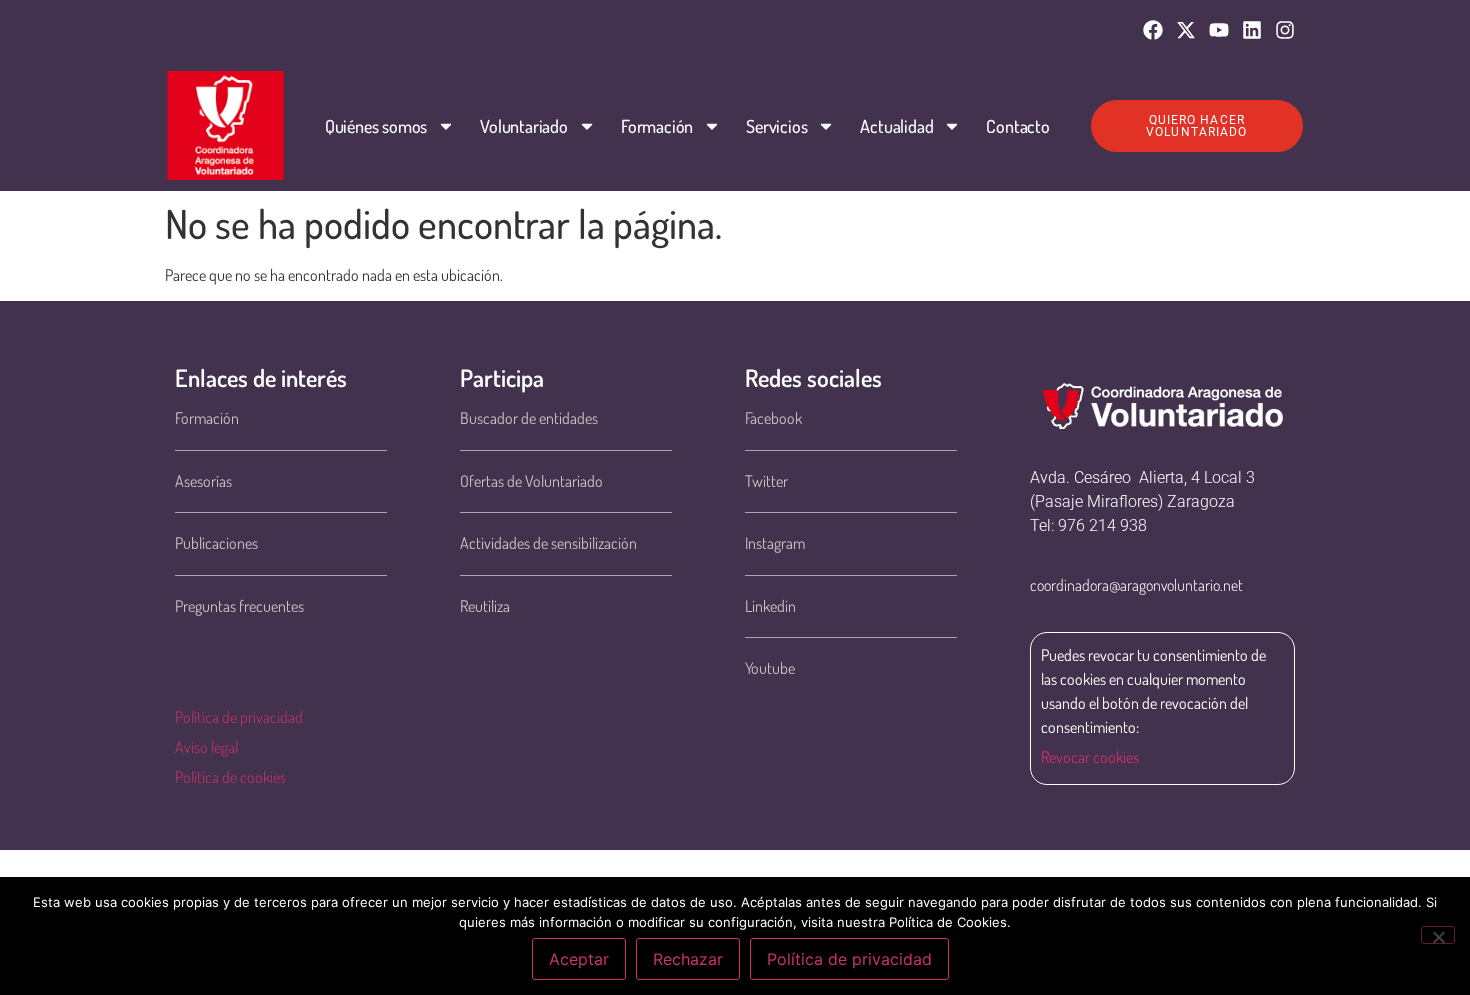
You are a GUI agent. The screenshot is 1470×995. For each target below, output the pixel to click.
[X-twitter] (1186, 30)
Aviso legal (206, 747)
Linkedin (770, 606)
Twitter (766, 481)
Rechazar (688, 959)
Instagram (775, 543)
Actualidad (896, 126)
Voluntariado (524, 126)
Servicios (776, 126)
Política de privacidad (239, 717)
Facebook (773, 418)
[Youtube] (1219, 30)
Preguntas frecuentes (239, 606)
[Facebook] (1153, 30)
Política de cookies (230, 777)
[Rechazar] (1438, 935)
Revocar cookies (1090, 757)
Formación (657, 126)
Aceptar (579, 959)
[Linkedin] (1252, 30)
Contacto (1017, 126)
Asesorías (203, 481)
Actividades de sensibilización (548, 543)
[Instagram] (1285, 30)
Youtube (770, 668)
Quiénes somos (376, 126)
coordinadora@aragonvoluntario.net (1136, 585)
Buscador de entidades (529, 418)
